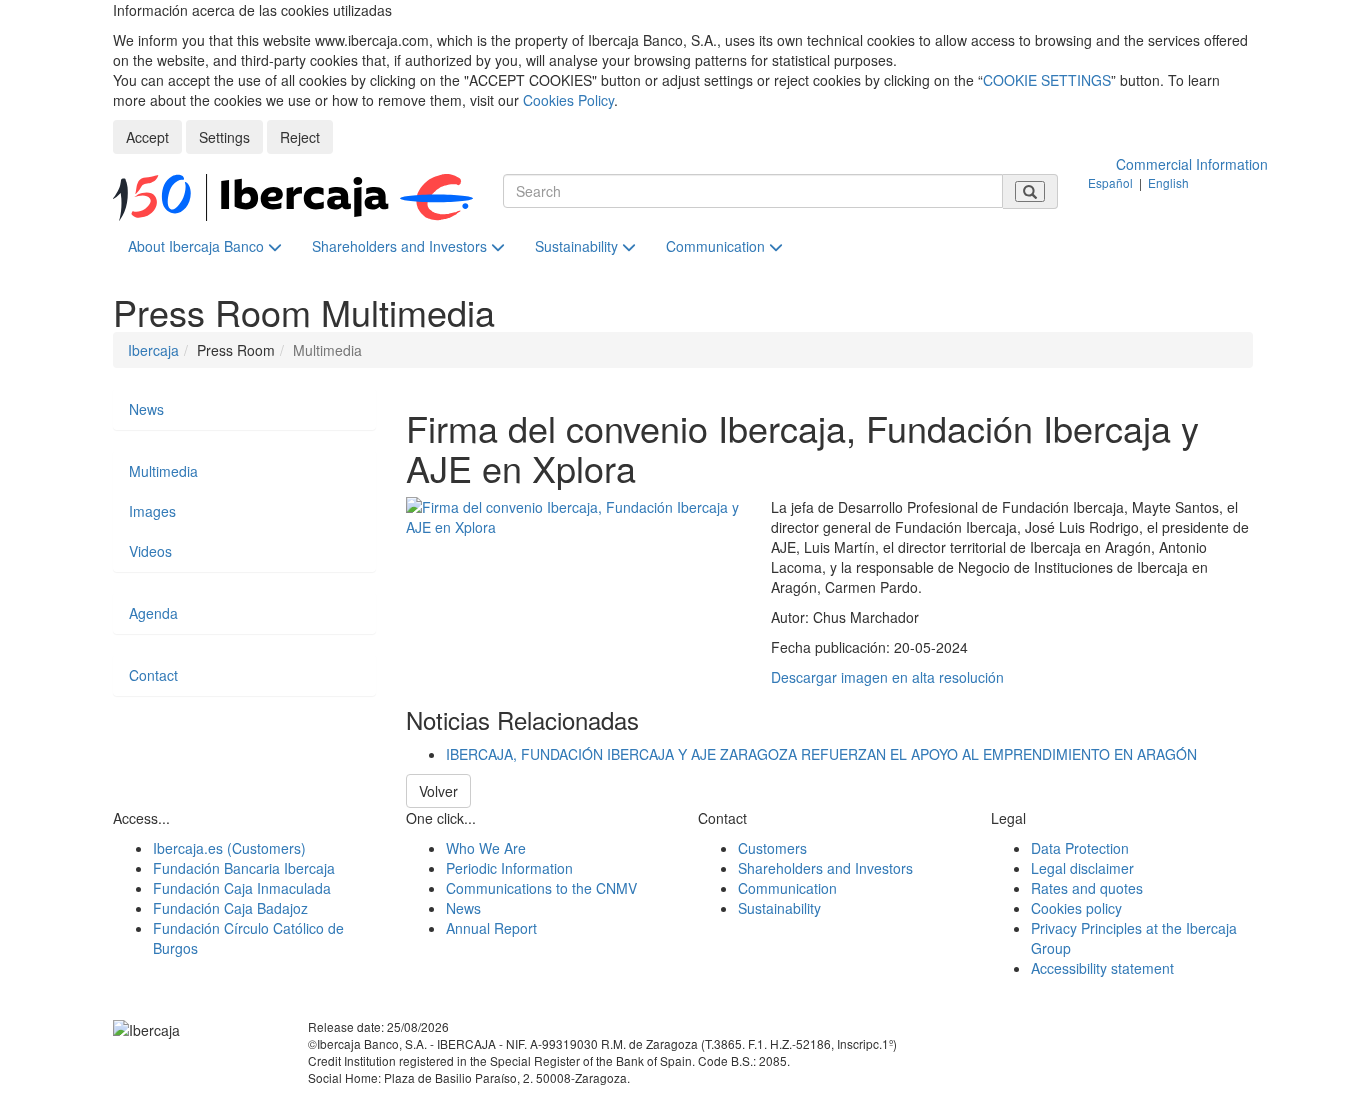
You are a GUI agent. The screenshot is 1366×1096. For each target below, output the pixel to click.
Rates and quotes (1087, 888)
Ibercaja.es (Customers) (229, 848)
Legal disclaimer (1082, 868)
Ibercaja (153, 350)
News (146, 409)
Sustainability (578, 246)
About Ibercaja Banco (198, 246)
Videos (150, 551)
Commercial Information (1192, 164)
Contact (153, 675)
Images (152, 511)
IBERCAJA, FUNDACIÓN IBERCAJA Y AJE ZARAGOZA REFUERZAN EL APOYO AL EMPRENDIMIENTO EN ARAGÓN (821, 754)
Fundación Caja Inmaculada (242, 888)
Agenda (153, 613)
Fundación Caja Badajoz (230, 908)
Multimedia (163, 471)
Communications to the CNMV (541, 888)
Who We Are (486, 848)
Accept (147, 137)
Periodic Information (509, 868)
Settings (224, 137)
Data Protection (1080, 848)
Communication (717, 246)
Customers (772, 848)
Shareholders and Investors (401, 246)
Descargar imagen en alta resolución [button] (887, 677)
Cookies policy (1076, 908)
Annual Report (491, 928)
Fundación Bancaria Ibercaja (244, 868)
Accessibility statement (1102, 968)
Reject (300, 137)
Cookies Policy (568, 100)
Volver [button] (438, 791)
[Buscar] (1030, 191)
